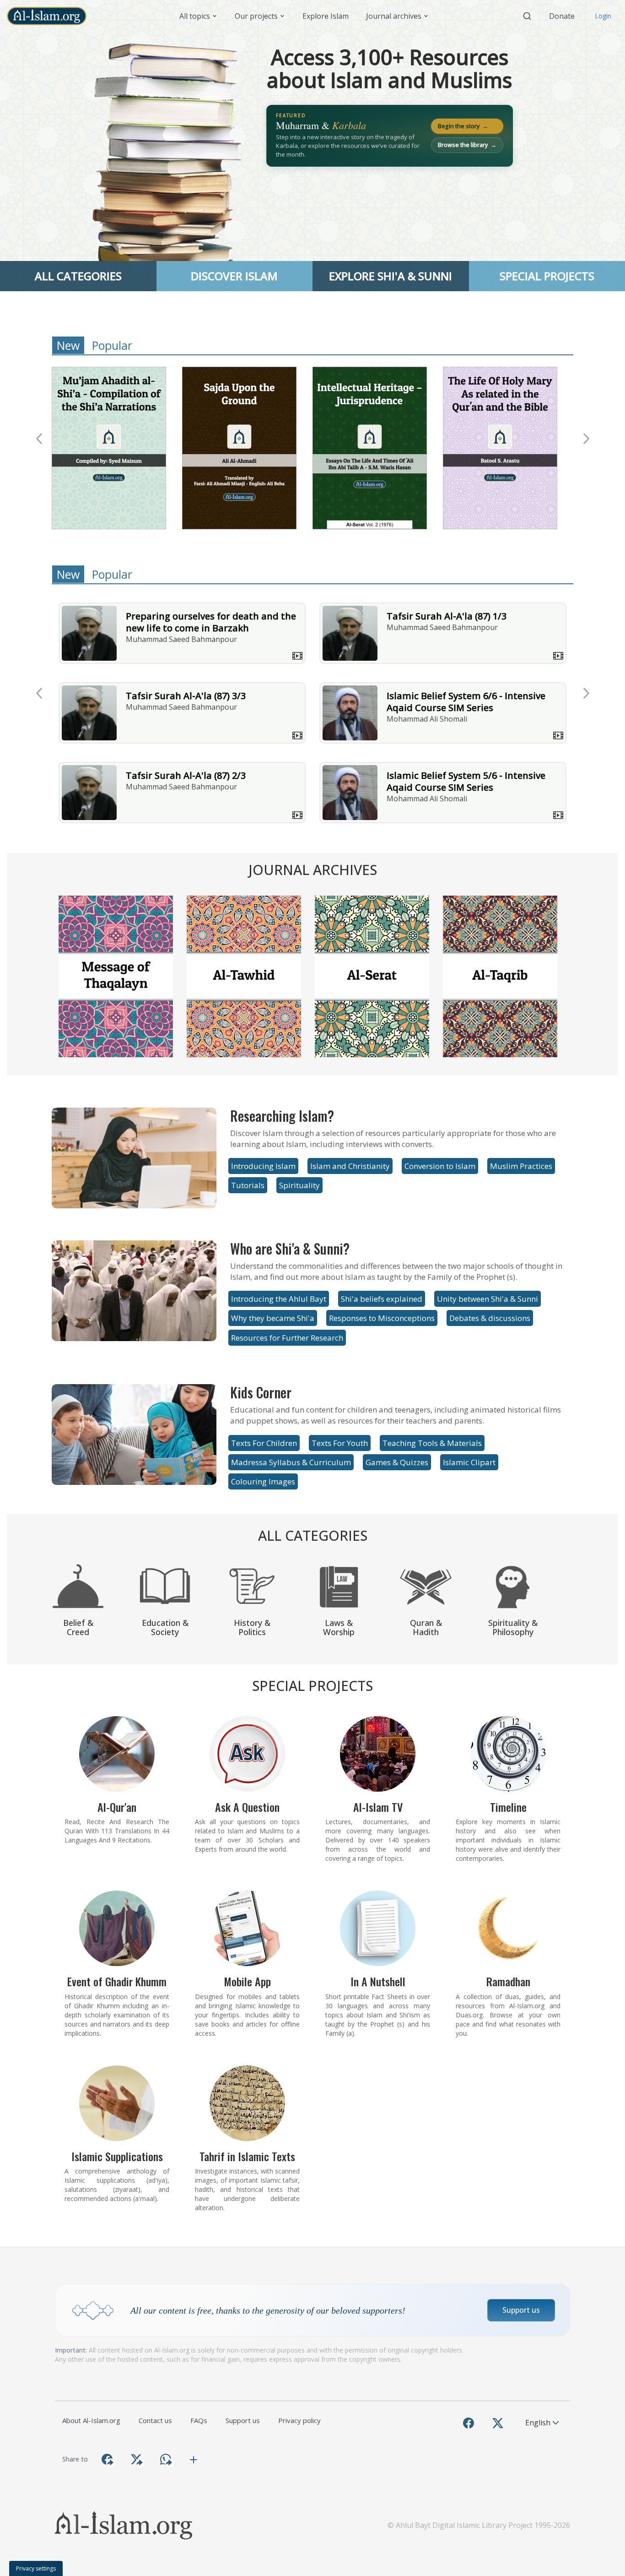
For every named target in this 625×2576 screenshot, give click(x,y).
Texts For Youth (340, 1443)
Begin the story (463, 126)
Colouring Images (263, 1481)
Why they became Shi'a (273, 1318)
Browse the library (467, 145)
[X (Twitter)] (498, 2423)
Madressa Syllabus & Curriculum (291, 1462)
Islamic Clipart (469, 1462)
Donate (562, 16)
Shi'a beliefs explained (382, 1299)
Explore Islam (326, 16)
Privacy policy (299, 2420)
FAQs (199, 2420)
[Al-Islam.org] (50, 16)
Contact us (155, 2420)
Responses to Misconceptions (382, 1318)
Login (603, 16)
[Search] (527, 16)
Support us (521, 2310)
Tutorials (248, 1185)
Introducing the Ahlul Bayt (279, 1299)
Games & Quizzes (397, 1462)
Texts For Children (264, 1443)
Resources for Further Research (287, 1338)
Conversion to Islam (440, 1166)
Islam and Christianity (350, 1166)
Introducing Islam (263, 1166)
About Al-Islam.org (91, 2420)
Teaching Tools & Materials (432, 1443)
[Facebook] (469, 2423)
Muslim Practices (521, 1166)
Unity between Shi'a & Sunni (488, 1299)
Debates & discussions (490, 1318)
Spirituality (299, 1185)
